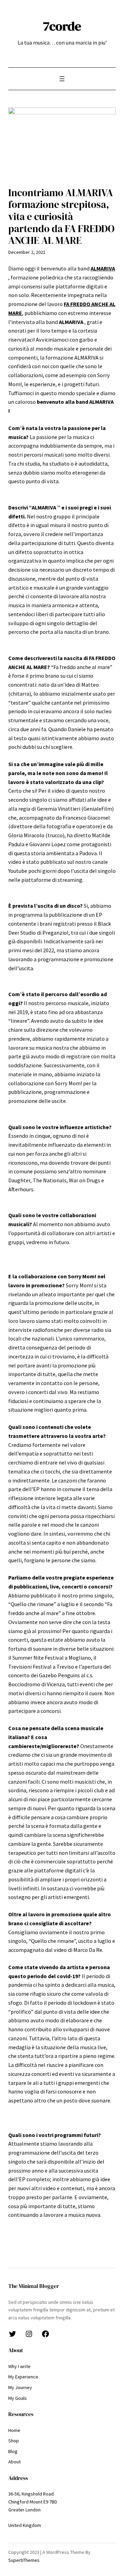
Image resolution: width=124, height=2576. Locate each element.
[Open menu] (62, 79)
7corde (62, 26)
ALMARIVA (103, 268)
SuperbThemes (24, 2560)
